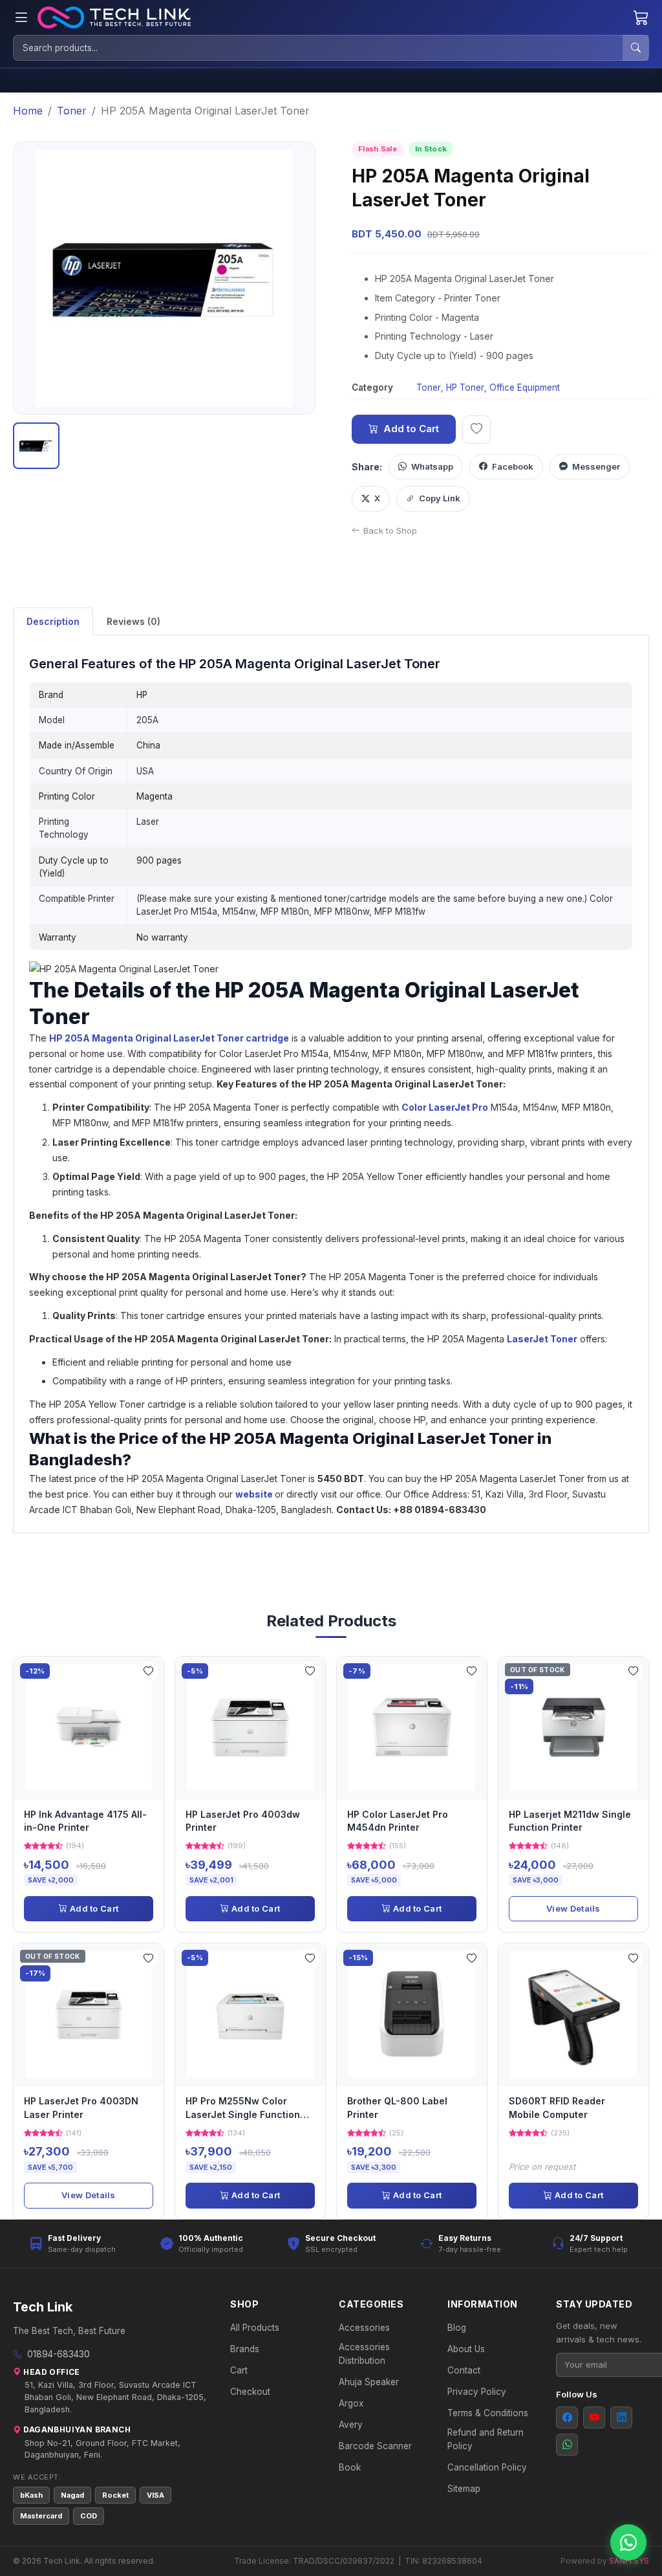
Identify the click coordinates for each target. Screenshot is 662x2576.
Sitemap (464, 2489)
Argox (351, 2403)
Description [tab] (53, 621)
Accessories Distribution (364, 2353)
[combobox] (318, 48)
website (254, 1494)
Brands (245, 2349)
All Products (255, 2328)
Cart (239, 2370)
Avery (351, 2425)
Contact (464, 2370)
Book (350, 2467)
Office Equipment (525, 387)
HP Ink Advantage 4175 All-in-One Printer (85, 1821)
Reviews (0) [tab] (133, 621)
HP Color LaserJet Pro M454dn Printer (398, 1821)
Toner (429, 387)
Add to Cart (411, 429)
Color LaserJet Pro (445, 1107)
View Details (573, 1908)
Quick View (93, 1727)
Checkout (250, 2392)
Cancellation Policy (487, 2467)
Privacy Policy (477, 2392)
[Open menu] (21, 18)
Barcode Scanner (375, 2446)
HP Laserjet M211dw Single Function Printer (570, 1821)
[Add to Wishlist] (148, 1672)
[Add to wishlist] (476, 430)
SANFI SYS (629, 2561)
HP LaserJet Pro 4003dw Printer (243, 1821)
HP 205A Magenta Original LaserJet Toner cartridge (169, 1038)
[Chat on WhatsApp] (628, 2542)
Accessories (364, 2328)
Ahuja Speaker (369, 2382)
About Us (466, 2349)
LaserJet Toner (542, 1339)
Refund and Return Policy (486, 2439)
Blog (457, 2328)
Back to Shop (390, 530)
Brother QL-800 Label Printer (397, 2107)
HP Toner (465, 387)
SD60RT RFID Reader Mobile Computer (557, 2107)
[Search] (635, 48)
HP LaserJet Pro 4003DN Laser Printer (81, 2107)
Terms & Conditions (488, 2413)
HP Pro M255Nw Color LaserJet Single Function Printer (243, 2109)
